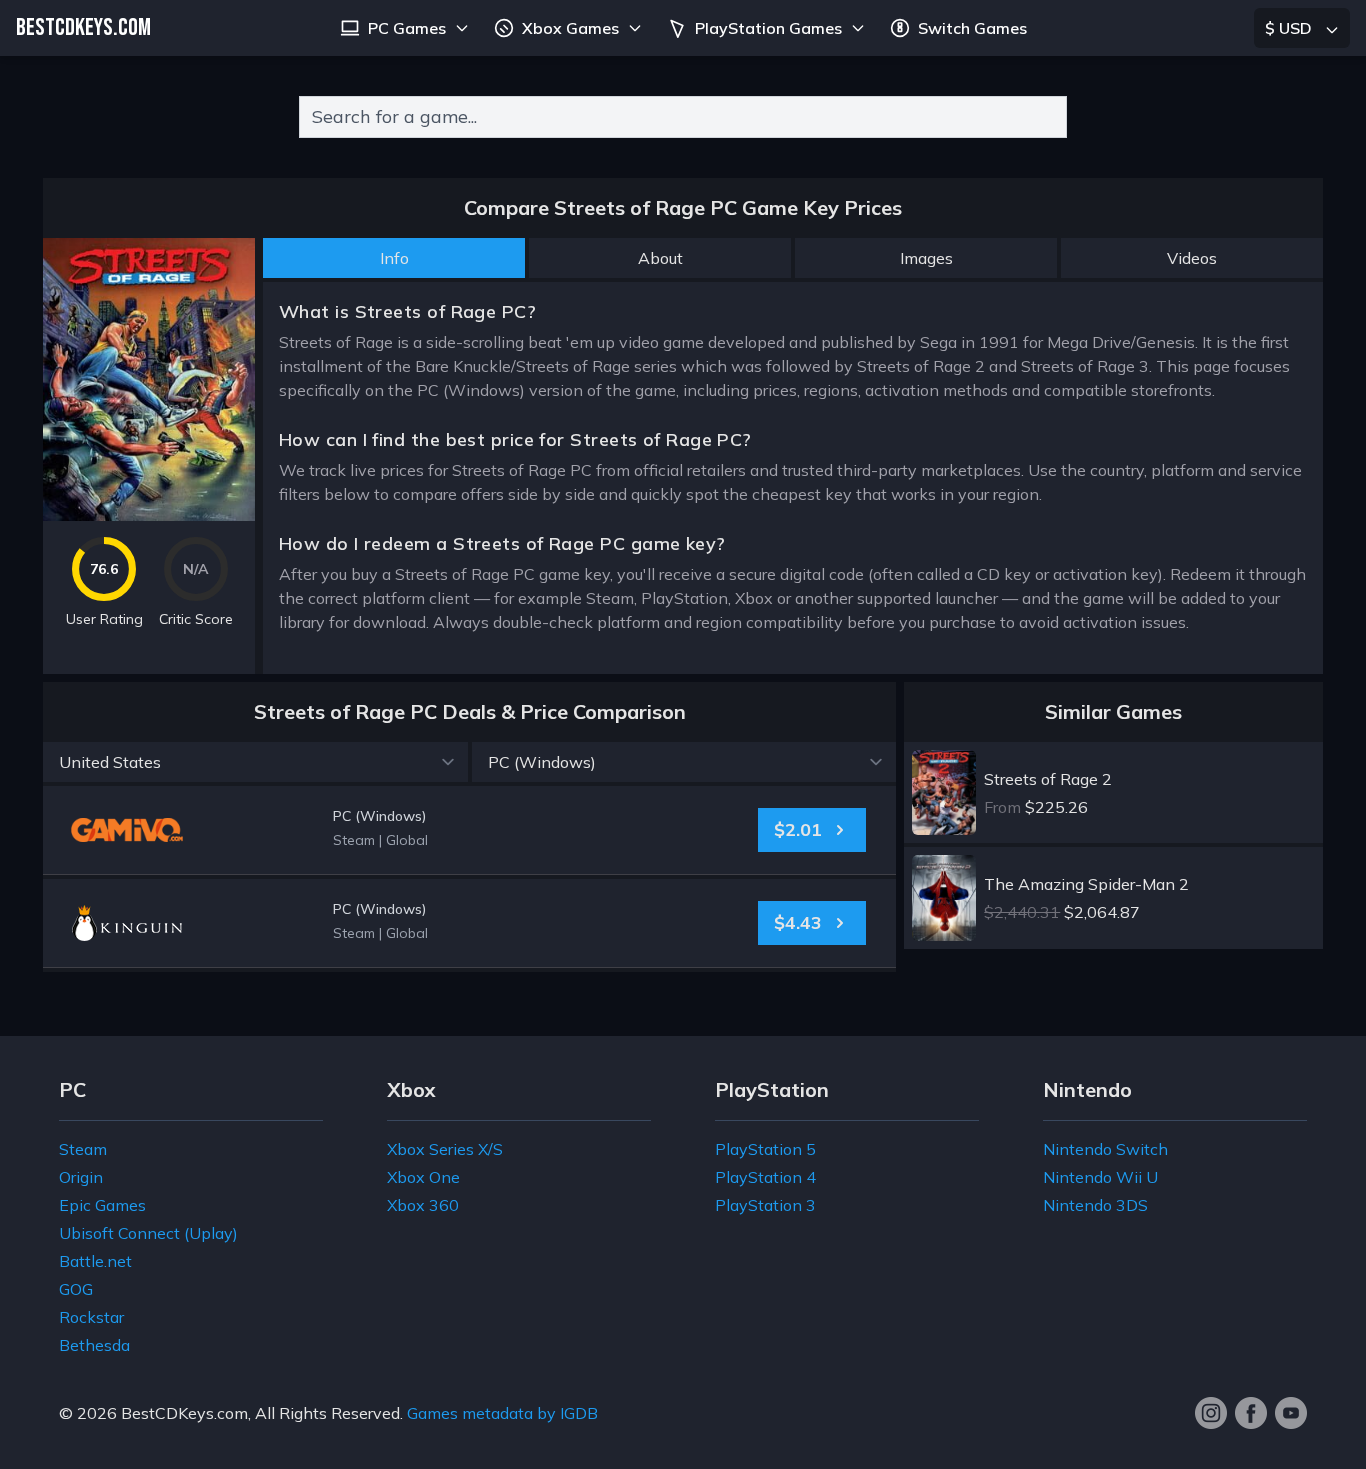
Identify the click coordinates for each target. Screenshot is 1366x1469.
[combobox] (683, 117)
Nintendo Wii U (1100, 1177)
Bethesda (94, 1345)
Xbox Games (570, 28)
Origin (81, 1177)
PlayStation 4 (765, 1177)
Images (926, 258)
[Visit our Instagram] (1211, 1413)
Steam (83, 1149)
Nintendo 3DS (1095, 1205)
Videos (1192, 258)
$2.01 (798, 829)
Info (394, 258)
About (660, 258)
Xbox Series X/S (445, 1149)
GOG (76, 1289)
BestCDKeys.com (184, 1413)
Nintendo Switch (1105, 1149)
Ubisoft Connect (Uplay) (148, 1233)
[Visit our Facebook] (1251, 1413)
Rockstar (91, 1317)
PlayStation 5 (765, 1149)
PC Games (407, 28)
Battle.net (95, 1261)
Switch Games (972, 28)
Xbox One (423, 1177)
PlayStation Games (768, 28)
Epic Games (102, 1205)
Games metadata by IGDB (502, 1413)
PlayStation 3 (765, 1205)
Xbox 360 (423, 1205)
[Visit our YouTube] (1291, 1413)
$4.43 (798, 922)
